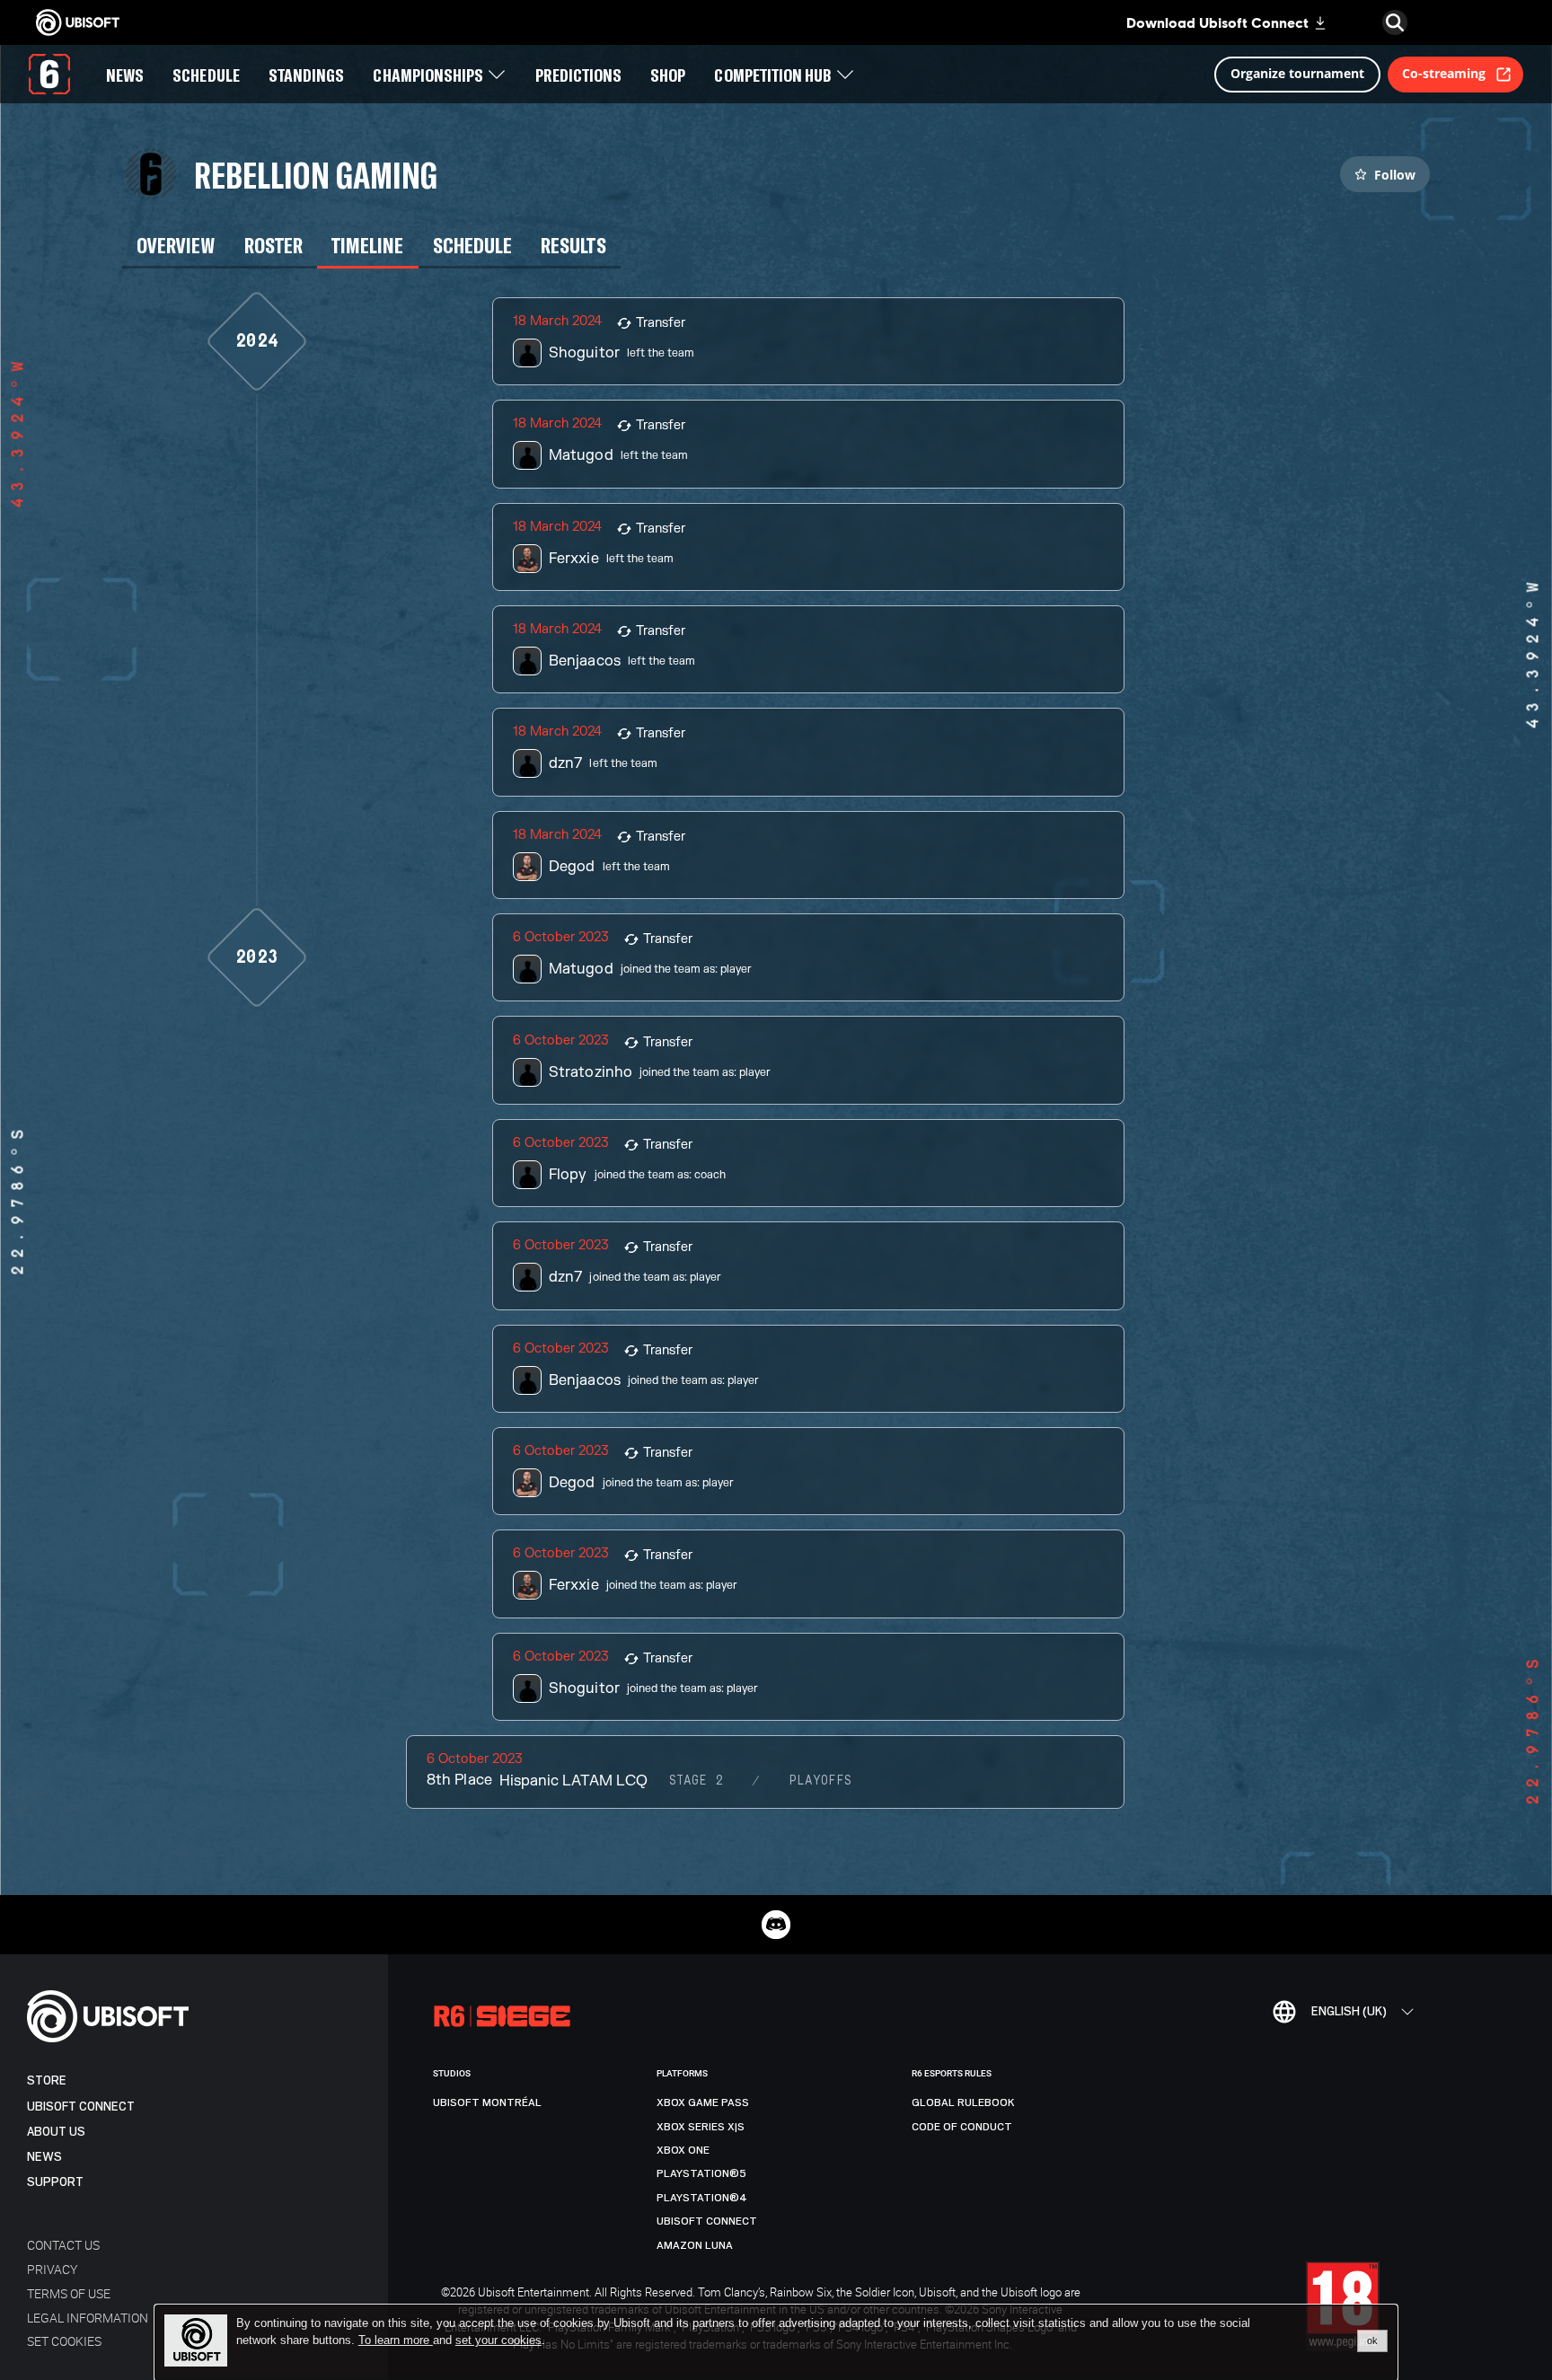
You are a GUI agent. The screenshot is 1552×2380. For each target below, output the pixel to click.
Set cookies (64, 2341)
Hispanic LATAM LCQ (573, 1781)
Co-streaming (1444, 73)
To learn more (396, 2340)
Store (47, 2080)
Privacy (52, 2269)
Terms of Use (69, 2293)
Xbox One (683, 2150)
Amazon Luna (695, 2245)
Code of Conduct (962, 2127)
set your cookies (498, 2340)
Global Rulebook (963, 2102)
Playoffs (820, 1781)
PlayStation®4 (702, 2198)
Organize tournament (1297, 73)
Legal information (88, 2318)
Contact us (63, 2245)
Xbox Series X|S (701, 2127)
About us (56, 2132)
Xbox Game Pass (703, 2102)
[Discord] (776, 1925)
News (44, 2157)
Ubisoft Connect (81, 2107)
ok (1372, 2340)
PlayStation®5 (701, 2173)
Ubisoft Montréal (487, 2102)
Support (55, 2182)
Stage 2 (696, 1781)
